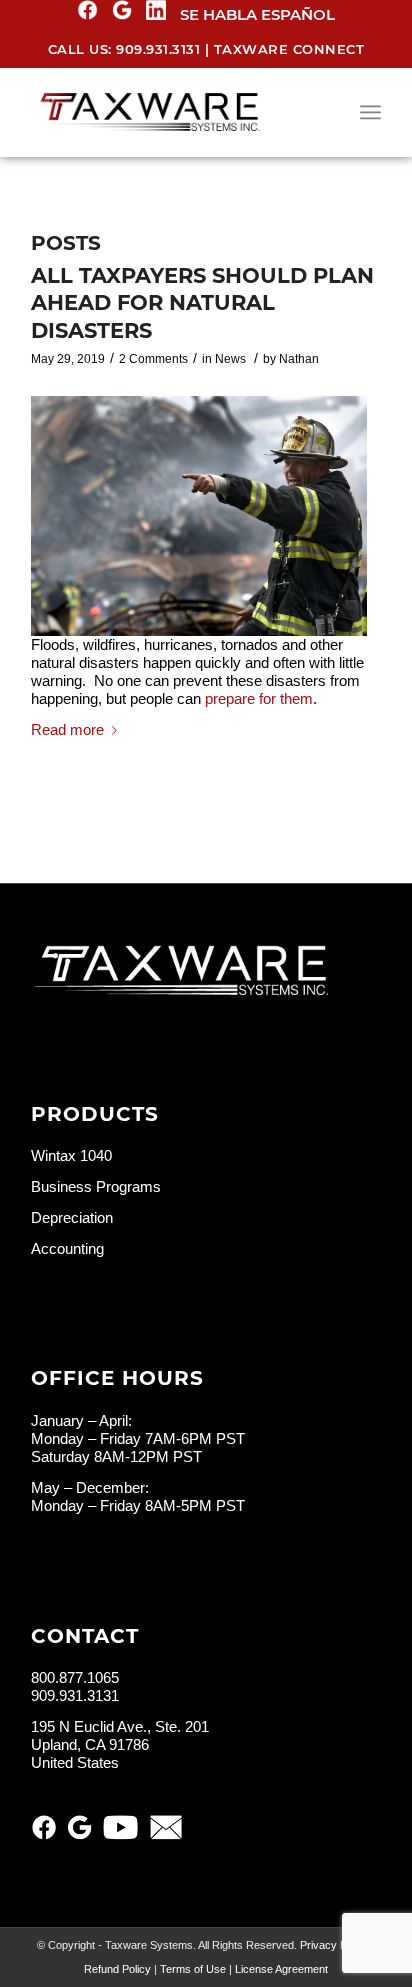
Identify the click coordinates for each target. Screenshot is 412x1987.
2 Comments (153, 359)
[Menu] (370, 112)
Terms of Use (193, 1969)
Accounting (67, 1248)
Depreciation (72, 1217)
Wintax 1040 (71, 1155)
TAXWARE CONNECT (289, 49)
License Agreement (281, 1969)
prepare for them (259, 698)
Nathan (299, 359)
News (230, 359)
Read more (67, 729)
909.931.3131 (158, 49)
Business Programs (96, 1186)
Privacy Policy (334, 1945)
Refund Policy (117, 1969)
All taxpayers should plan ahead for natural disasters (202, 303)
